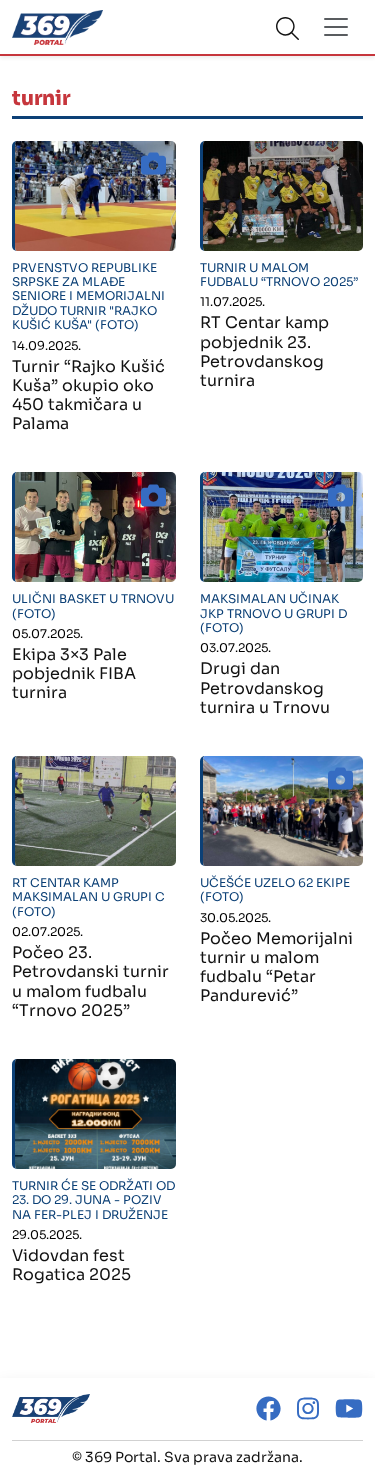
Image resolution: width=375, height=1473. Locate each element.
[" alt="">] (94, 196)
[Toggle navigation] (336, 27)
